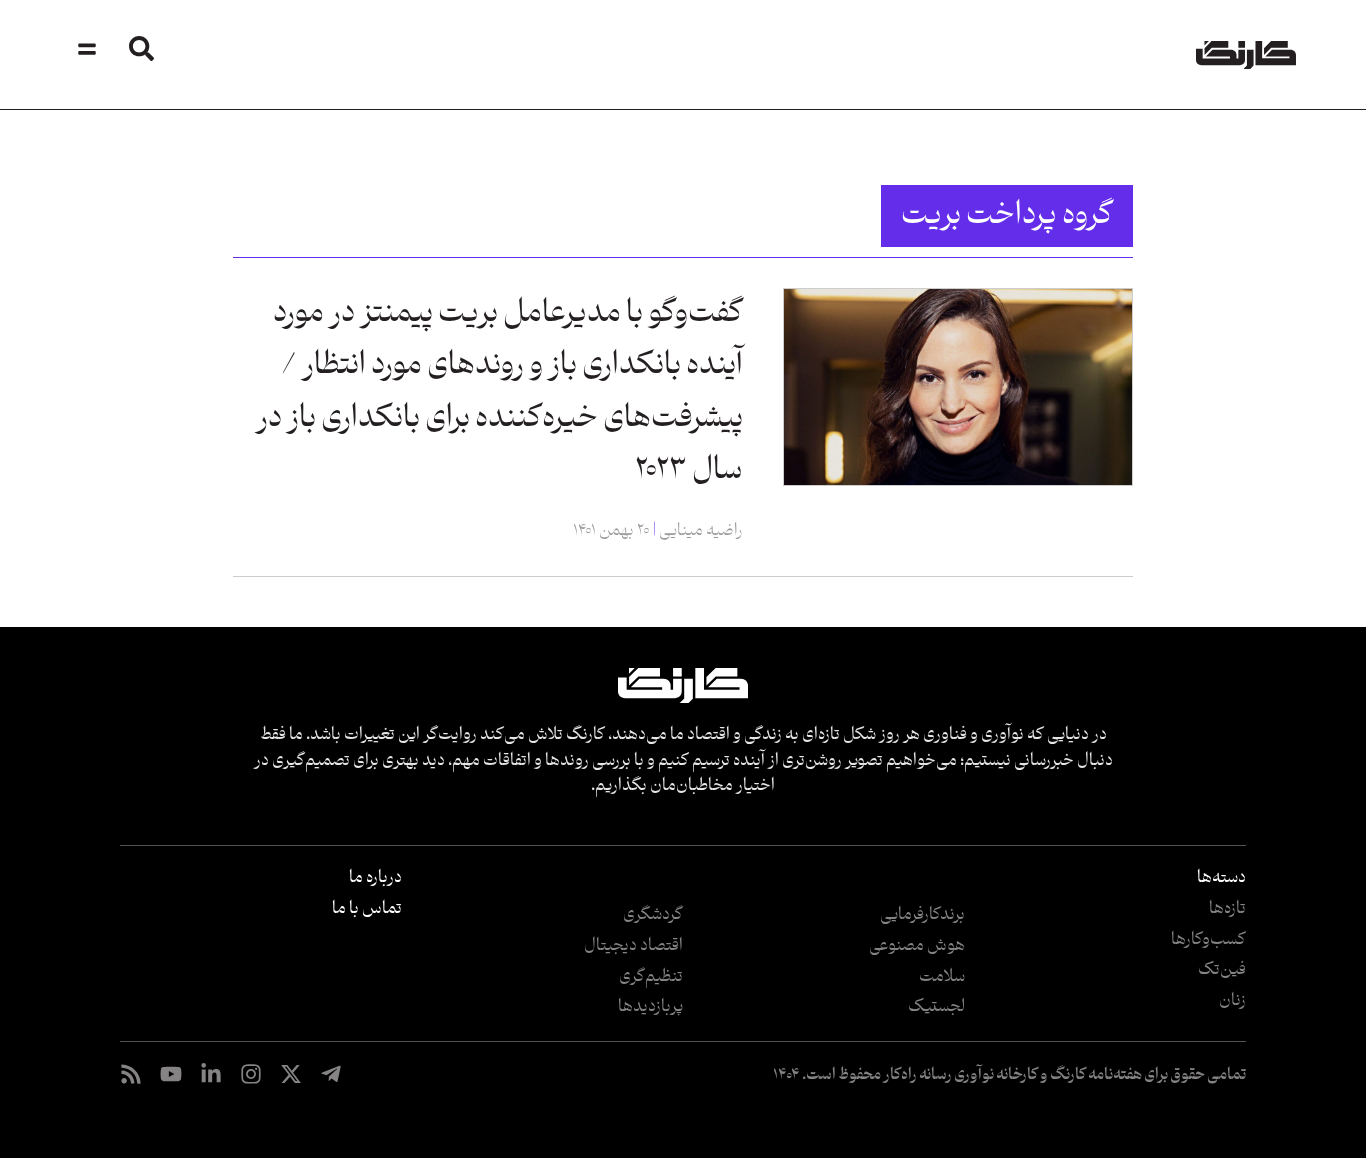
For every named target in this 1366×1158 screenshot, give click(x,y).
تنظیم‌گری (651, 977)
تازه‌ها (1227, 909)
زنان (1232, 1001)
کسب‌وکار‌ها (1208, 940)
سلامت (942, 977)
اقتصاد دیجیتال (633, 946)
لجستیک (936, 1007)
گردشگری (653, 915)
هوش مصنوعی (917, 946)
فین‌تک (1222, 970)
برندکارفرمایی (922, 915)
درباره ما (375, 878)
